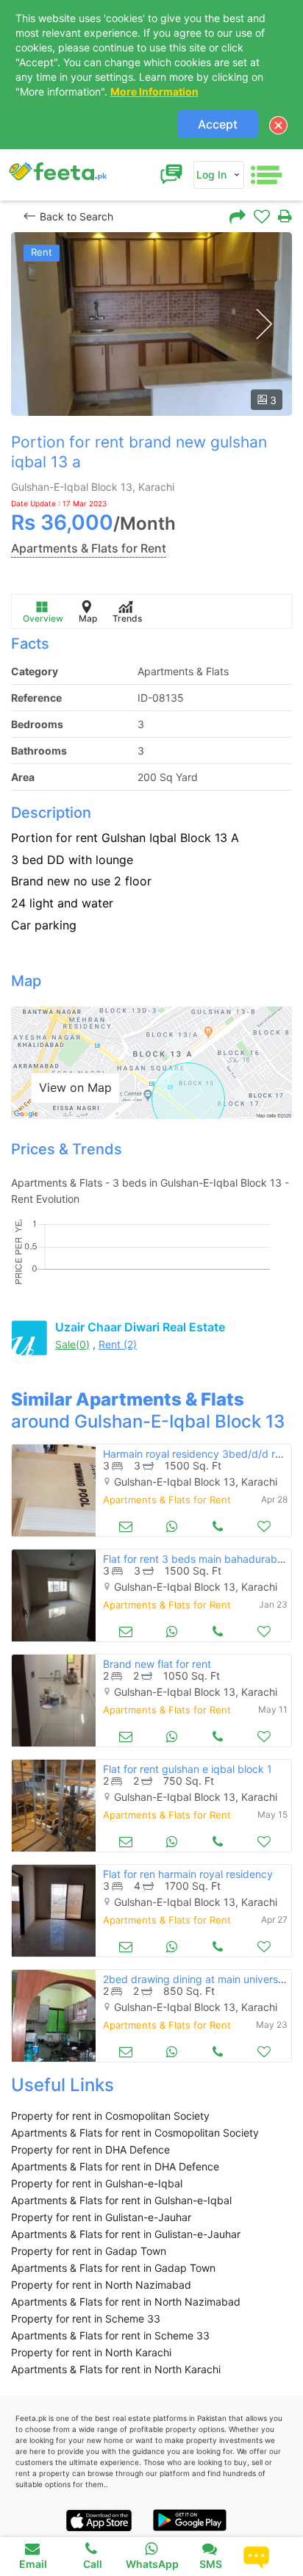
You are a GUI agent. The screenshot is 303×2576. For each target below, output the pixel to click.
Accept (218, 124)
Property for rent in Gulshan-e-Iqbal (97, 2183)
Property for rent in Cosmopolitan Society (110, 2116)
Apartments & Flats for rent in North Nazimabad (126, 2302)
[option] (151, 324)
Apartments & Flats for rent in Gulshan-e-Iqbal (121, 2200)
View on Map (75, 1087)
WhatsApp (152, 2564)
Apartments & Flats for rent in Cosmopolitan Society (135, 2133)
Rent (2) (118, 1344)
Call (93, 2564)
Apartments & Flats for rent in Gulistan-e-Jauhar (126, 2234)
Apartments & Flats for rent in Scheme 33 (110, 2335)
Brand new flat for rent (157, 1664)
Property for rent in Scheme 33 (86, 2318)
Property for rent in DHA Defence (90, 2149)
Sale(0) (72, 1344)
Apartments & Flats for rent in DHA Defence (115, 2166)
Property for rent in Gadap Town (89, 2251)
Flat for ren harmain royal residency (188, 1874)
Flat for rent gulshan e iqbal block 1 (188, 1769)
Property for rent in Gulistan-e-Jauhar (101, 2217)
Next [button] (264, 324)
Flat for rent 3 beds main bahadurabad (196, 1559)
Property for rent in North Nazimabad (101, 2285)
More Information (154, 91)
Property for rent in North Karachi (91, 2352)
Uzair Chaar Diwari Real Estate (140, 1327)
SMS (211, 2564)
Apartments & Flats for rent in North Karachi (116, 2369)
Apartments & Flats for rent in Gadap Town (113, 2268)
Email (33, 2564)
